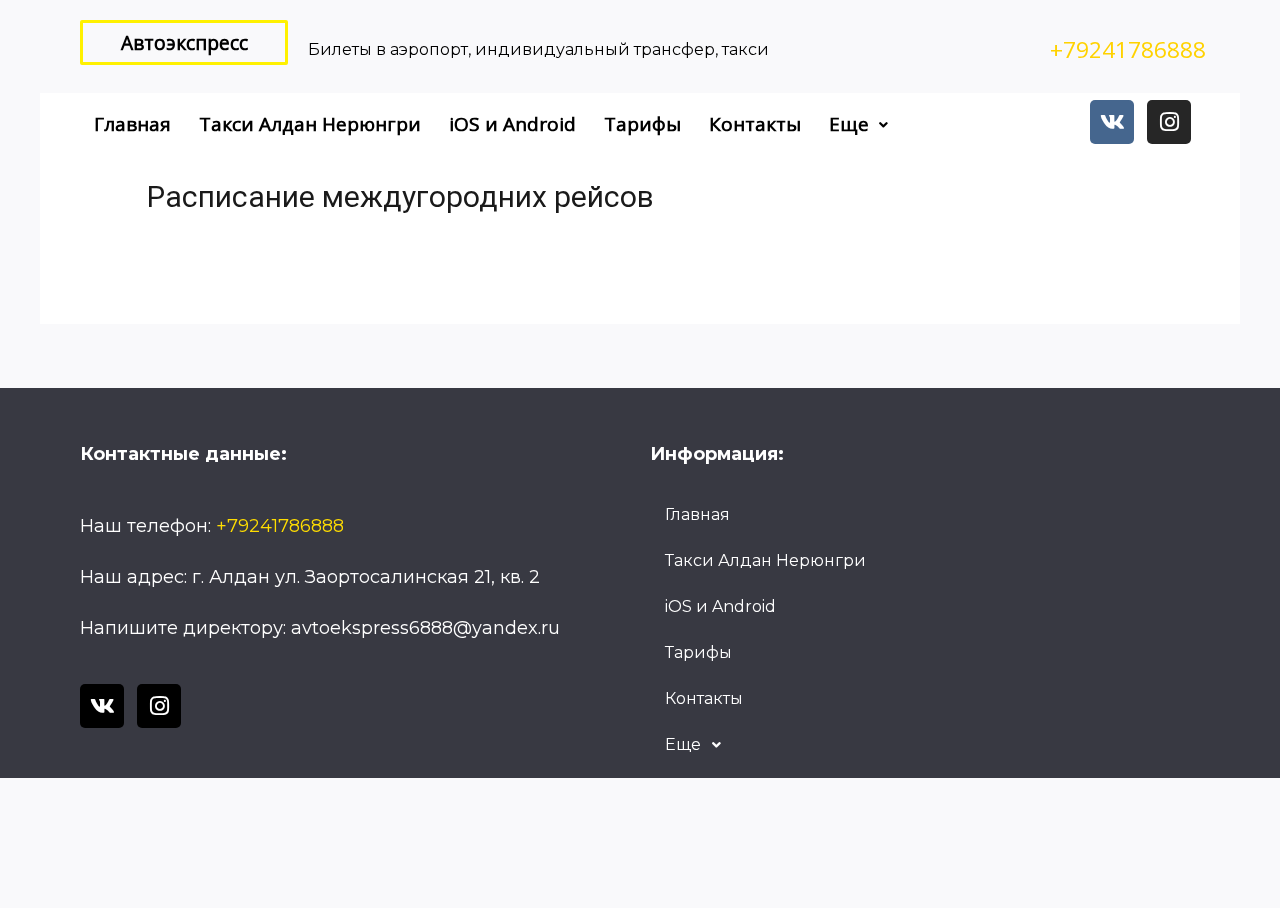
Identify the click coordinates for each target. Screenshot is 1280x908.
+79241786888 (1128, 49)
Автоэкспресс (184, 42)
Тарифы (642, 124)
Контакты (755, 124)
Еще (849, 124)
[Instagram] (1169, 122)
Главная (132, 124)
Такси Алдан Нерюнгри (310, 124)
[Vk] (1112, 122)
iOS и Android (512, 124)
